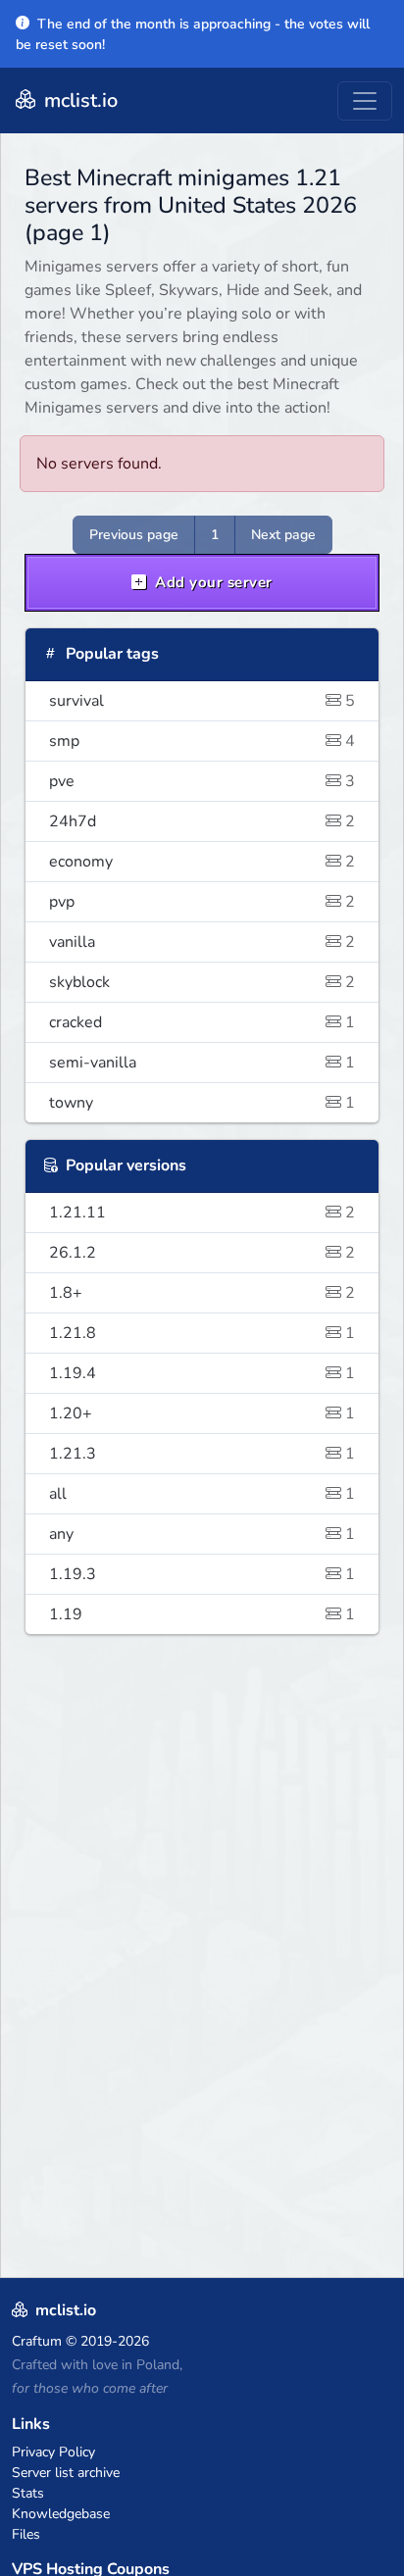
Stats (28, 2493)
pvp (202, 902)
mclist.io (78, 100)
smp (202, 741)
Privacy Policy (53, 2452)
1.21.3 (202, 1454)
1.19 (202, 1614)
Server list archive (66, 2473)
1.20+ (202, 1413)
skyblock (202, 982)
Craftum (37, 2341)
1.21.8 (202, 1333)
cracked (202, 1022)
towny (202, 1103)
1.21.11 (202, 1213)
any (202, 1534)
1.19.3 (202, 1574)
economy (202, 862)
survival (202, 701)
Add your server (212, 582)
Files (26, 2534)
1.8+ (202, 1293)
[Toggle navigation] (365, 101)
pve (202, 781)
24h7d (202, 821)
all (202, 1494)
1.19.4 (202, 1373)
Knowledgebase (61, 2514)
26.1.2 (202, 1253)
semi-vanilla (202, 1063)
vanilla (202, 942)
